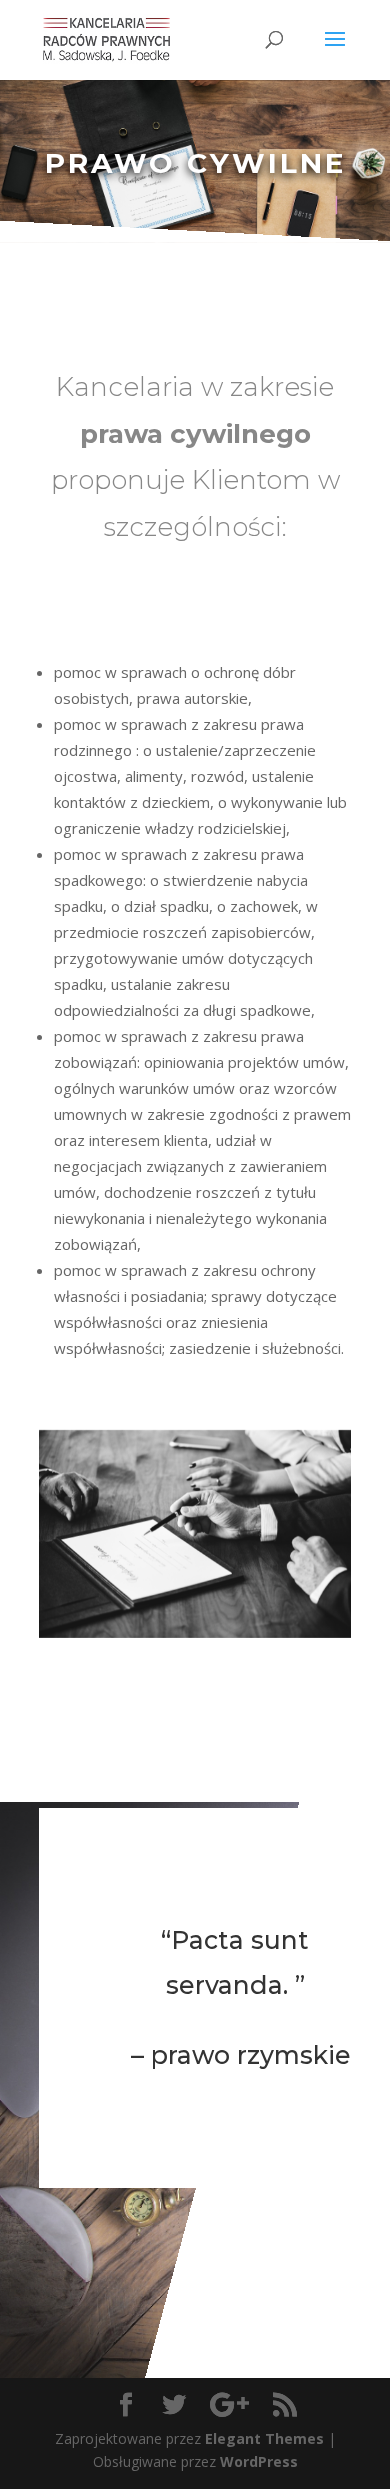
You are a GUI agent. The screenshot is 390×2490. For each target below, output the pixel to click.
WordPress (259, 2461)
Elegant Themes (264, 2438)
